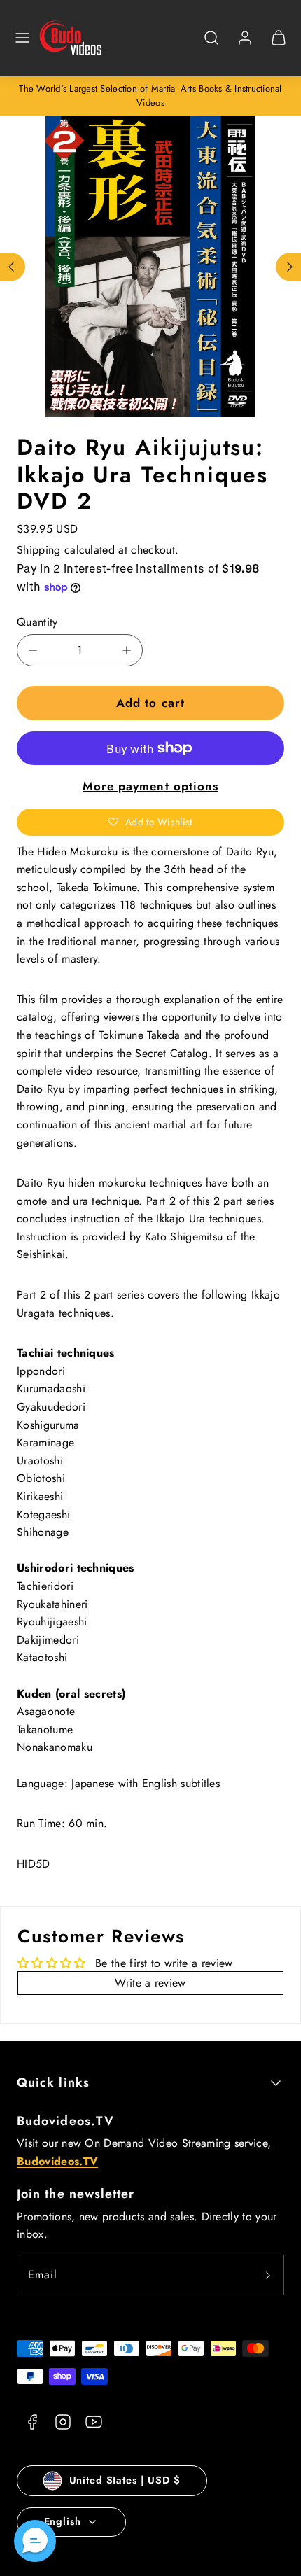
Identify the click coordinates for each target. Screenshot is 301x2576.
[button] (22, 38)
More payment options (150, 786)
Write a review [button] (150, 1983)
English (63, 2521)
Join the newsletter (76, 2194)
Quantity (37, 622)
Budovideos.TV (65, 2121)
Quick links (53, 2082)
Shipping (39, 550)
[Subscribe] (268, 2275)
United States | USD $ (125, 2480)
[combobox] (211, 45)
